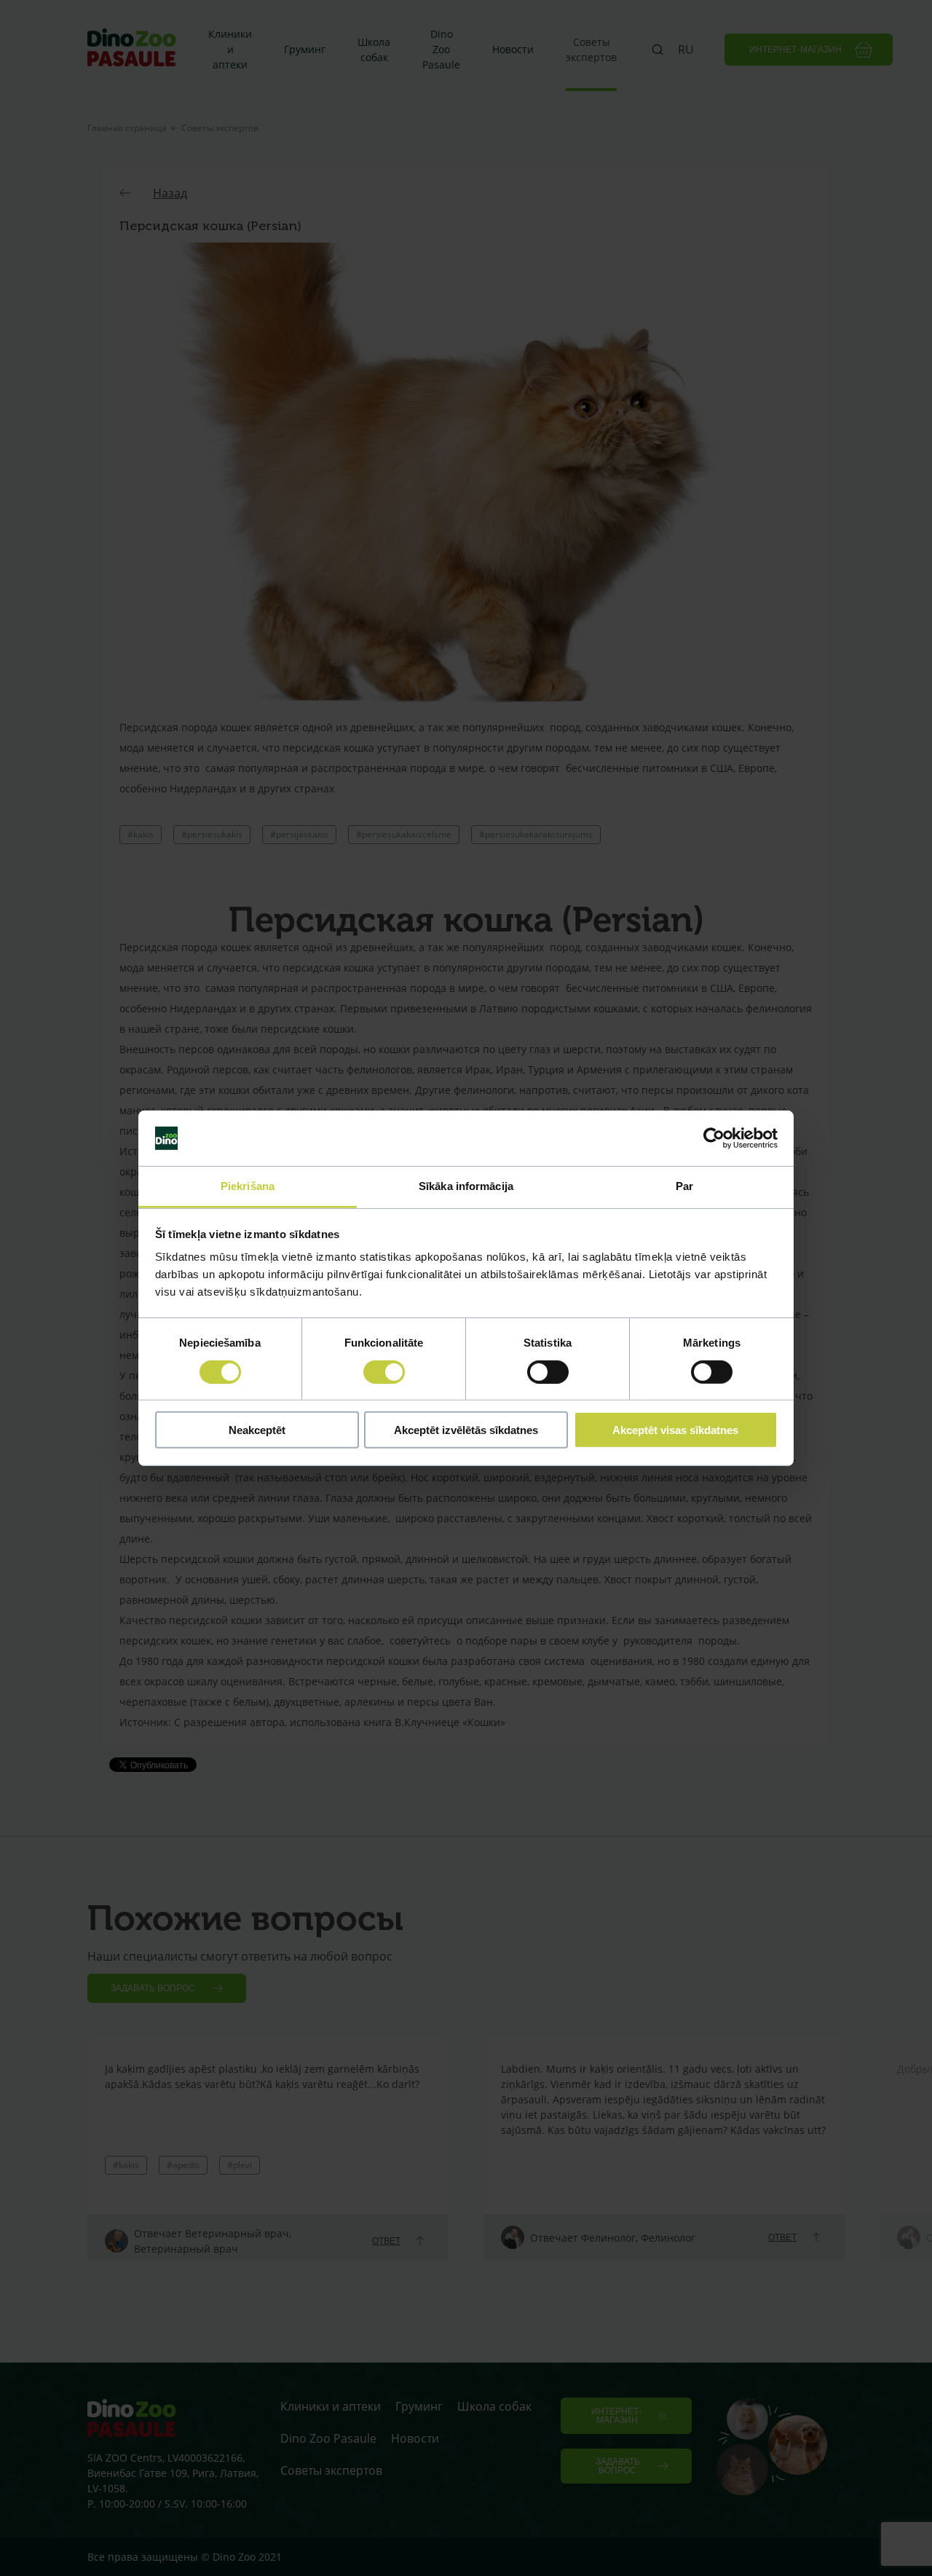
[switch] (384, 1371)
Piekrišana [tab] (248, 1186)
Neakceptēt (257, 1430)
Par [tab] (684, 1186)
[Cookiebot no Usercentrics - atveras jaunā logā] (714, 1138)
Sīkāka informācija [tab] (466, 1186)
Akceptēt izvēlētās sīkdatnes (466, 1430)
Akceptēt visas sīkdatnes (675, 1430)
